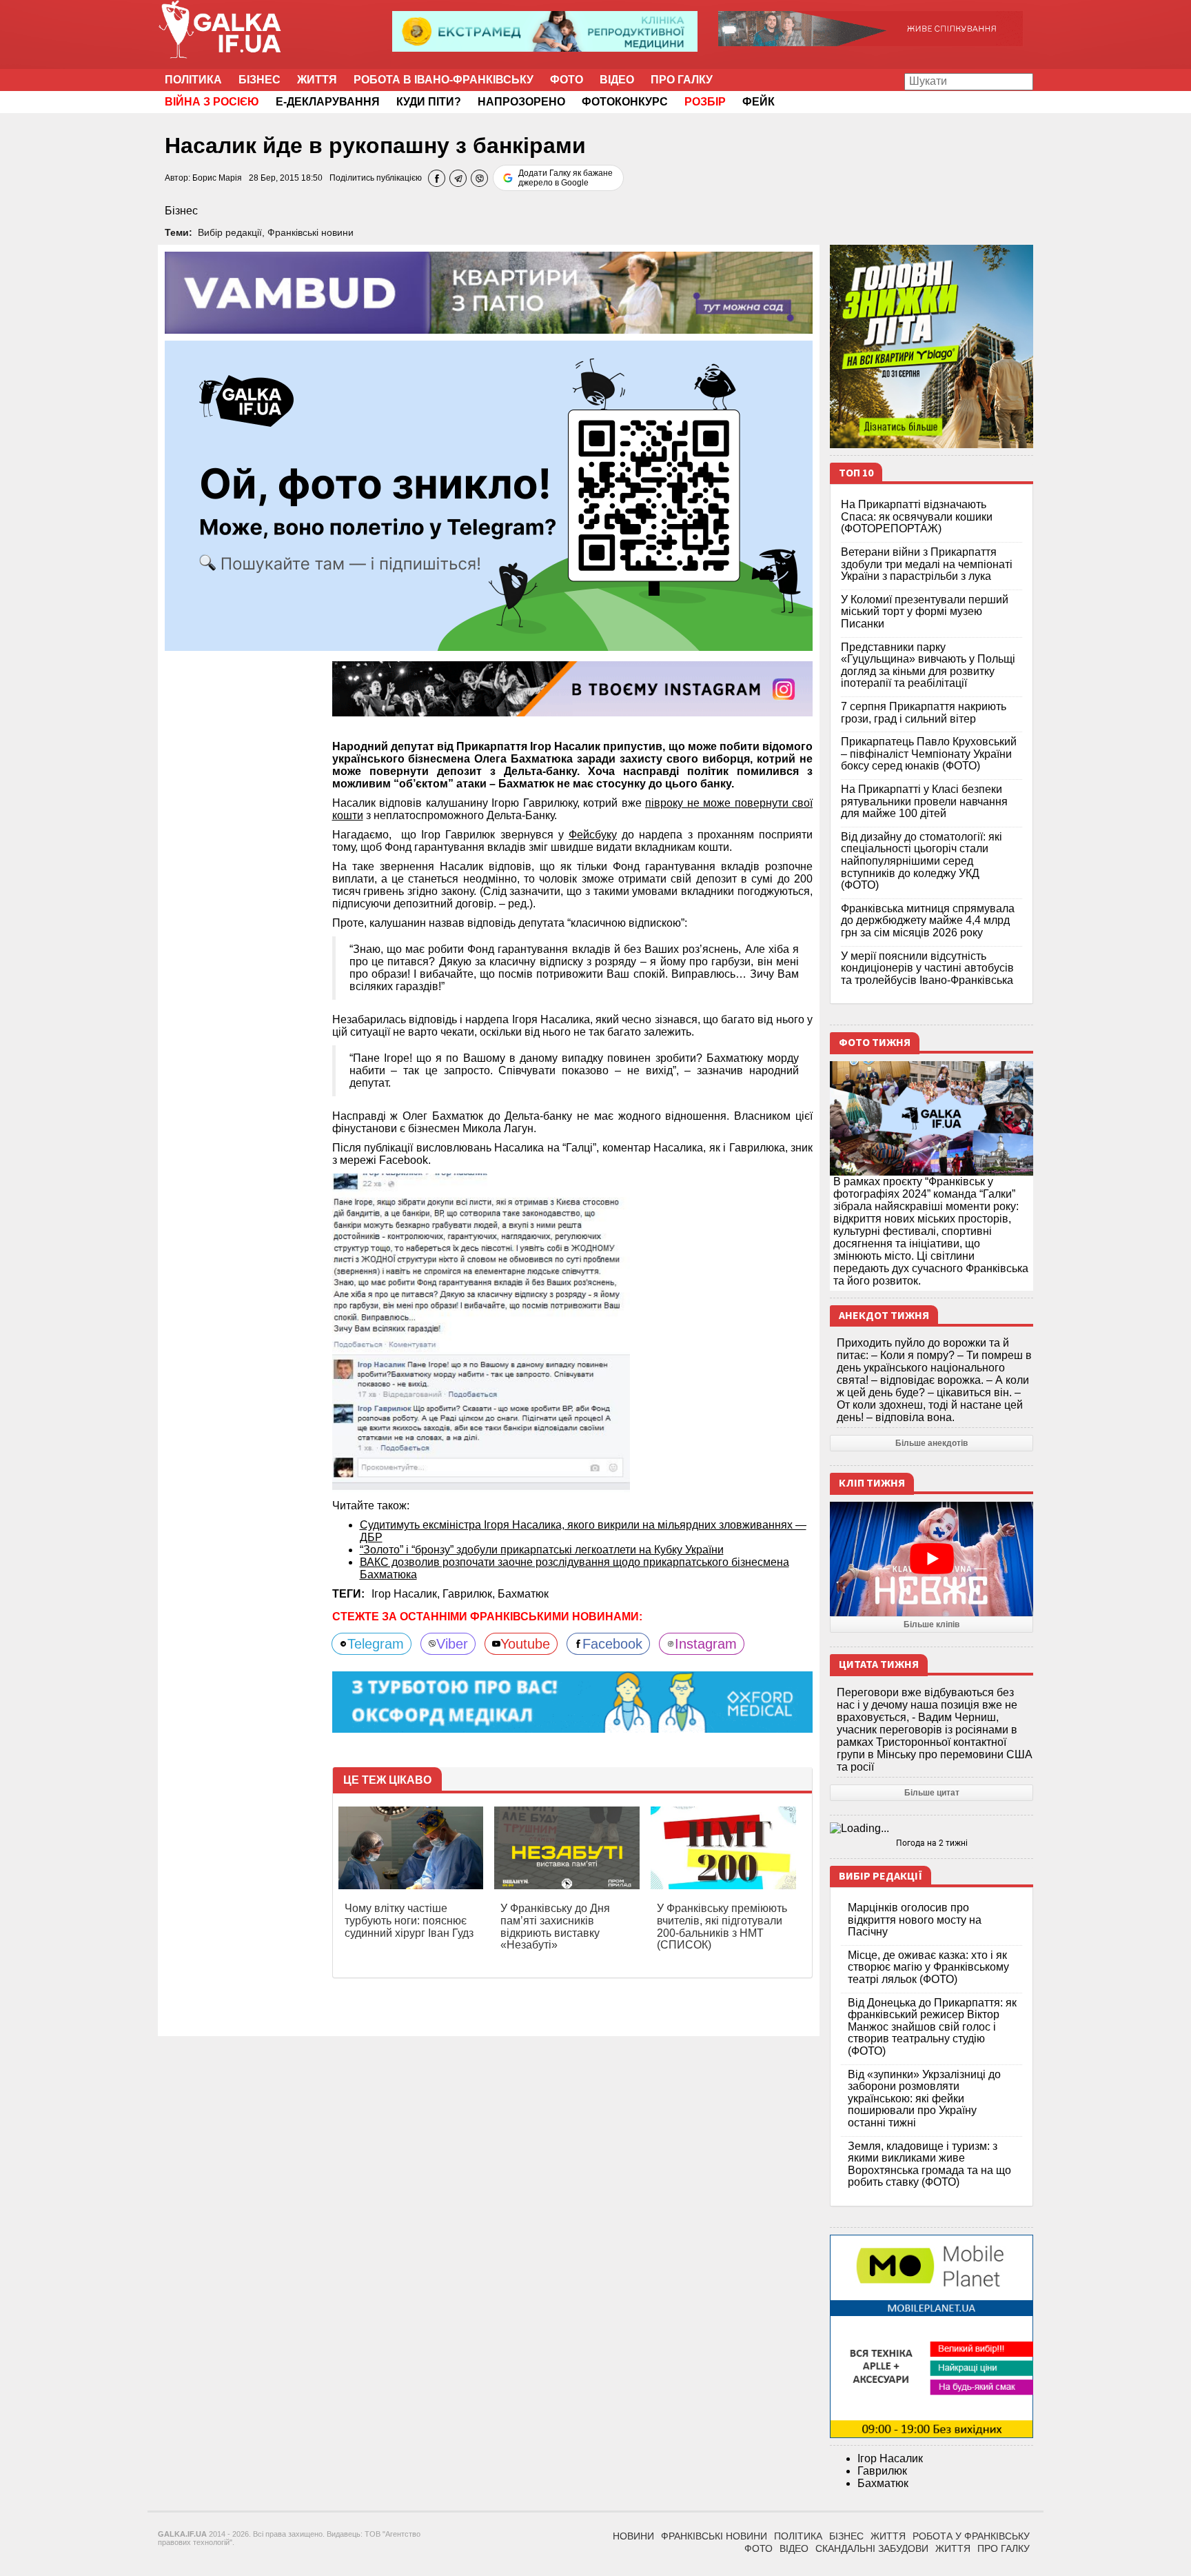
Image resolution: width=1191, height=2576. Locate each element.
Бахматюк (523, 1594)
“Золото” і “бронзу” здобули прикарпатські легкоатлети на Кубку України (542, 1550)
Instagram (706, 1644)
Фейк (759, 102)
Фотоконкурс (625, 102)
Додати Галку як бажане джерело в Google (566, 178)
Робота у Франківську (971, 2536)
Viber (452, 1644)
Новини (633, 2536)
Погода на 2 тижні (932, 1843)
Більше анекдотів (932, 1443)
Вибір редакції (230, 232)
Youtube (525, 1644)
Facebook (612, 1644)
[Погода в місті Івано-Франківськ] (932, 1829)
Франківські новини (311, 232)
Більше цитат (932, 1793)
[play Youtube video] (932, 1559)
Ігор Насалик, (407, 1594)
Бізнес (259, 80)
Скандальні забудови (872, 2548)
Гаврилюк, (470, 1594)
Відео (617, 80)
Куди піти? (429, 102)
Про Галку (682, 80)
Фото (567, 80)
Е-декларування (328, 102)
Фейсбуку (593, 835)
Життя (317, 80)
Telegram (376, 1644)
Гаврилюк (882, 2471)
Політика (193, 80)
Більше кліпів (932, 1624)
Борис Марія (217, 178)
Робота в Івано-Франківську (444, 80)
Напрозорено (521, 102)
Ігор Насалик (890, 2458)
